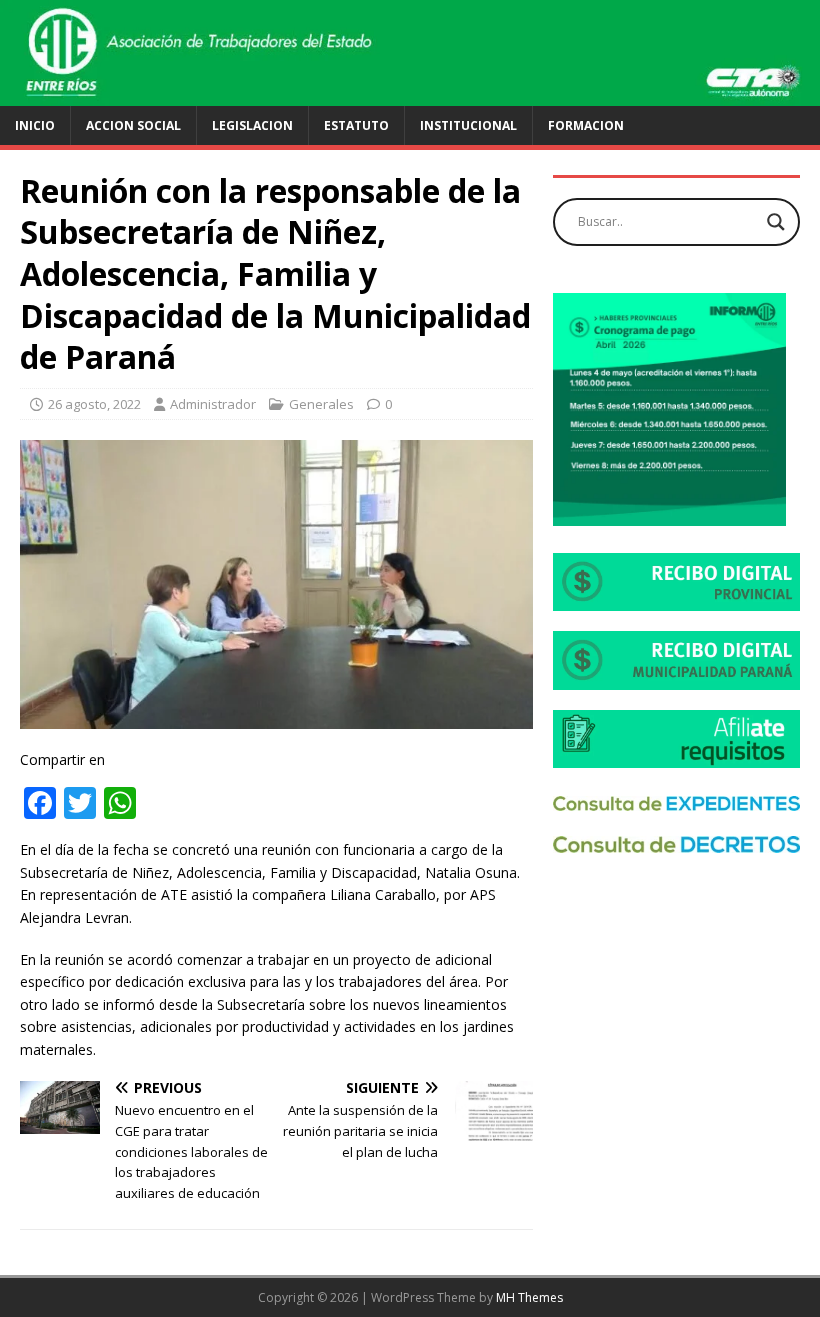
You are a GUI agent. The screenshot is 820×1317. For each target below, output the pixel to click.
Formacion (586, 125)
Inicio (35, 125)
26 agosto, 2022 (94, 404)
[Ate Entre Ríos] (410, 93)
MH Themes (529, 1297)
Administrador (213, 404)
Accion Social (133, 125)
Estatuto (356, 125)
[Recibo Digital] (676, 599)
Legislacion (252, 125)
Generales (321, 404)
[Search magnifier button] (776, 222)
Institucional (468, 125)
